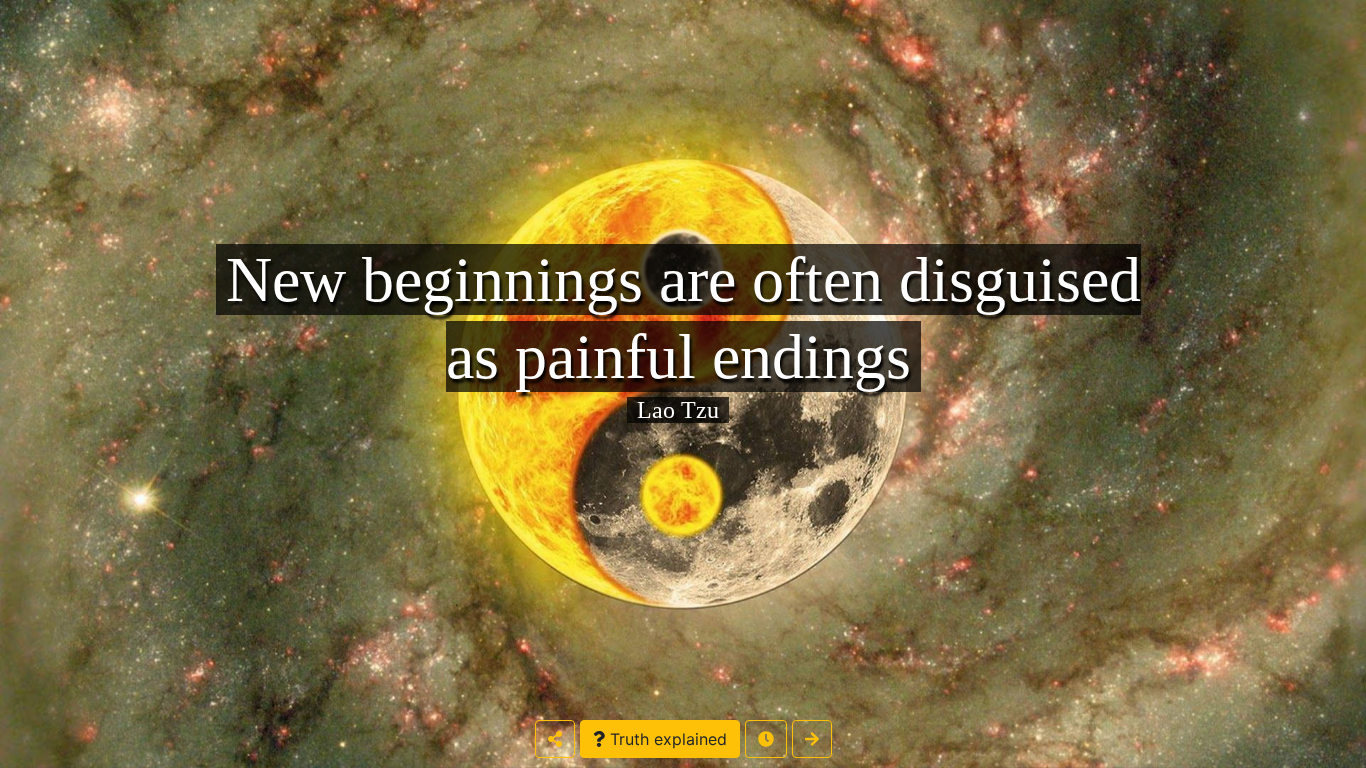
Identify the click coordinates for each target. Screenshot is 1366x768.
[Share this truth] (555, 739)
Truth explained (666, 739)
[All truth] (766, 739)
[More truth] (812, 739)
